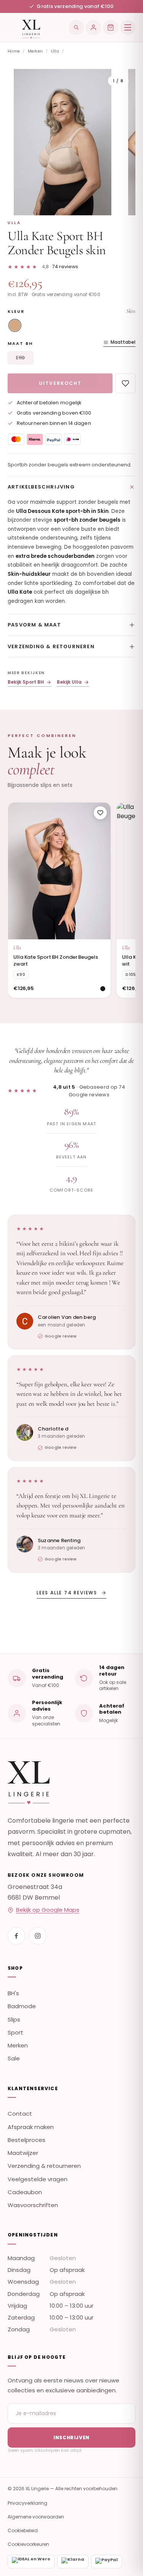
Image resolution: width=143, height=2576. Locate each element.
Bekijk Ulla (69, 682)
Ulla (55, 51)
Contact (20, 2114)
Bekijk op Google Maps (48, 1910)
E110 (20, 358)
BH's (13, 1993)
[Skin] (15, 325)
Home (14, 51)
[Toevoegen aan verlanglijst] (125, 383)
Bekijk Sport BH (26, 682)
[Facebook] (16, 1936)
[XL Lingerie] (24, 27)
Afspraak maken (31, 2127)
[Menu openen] (128, 27)
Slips (14, 2019)
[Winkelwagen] (111, 27)
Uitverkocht (60, 383)
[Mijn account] (93, 27)
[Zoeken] (76, 27)
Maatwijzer (23, 2153)
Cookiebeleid (23, 2530)
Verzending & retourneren (51, 646)
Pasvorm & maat (34, 625)
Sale (14, 2058)
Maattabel (123, 342)
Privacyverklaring (27, 2503)
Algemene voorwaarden (36, 2517)
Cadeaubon (25, 2192)
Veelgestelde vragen (38, 2179)
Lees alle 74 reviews (67, 1593)
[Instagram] (38, 1936)
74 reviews (65, 267)
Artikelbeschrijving (41, 487)
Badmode (22, 2006)
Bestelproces (27, 2140)
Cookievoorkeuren (28, 2544)
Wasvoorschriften (33, 2205)
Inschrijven (71, 2437)
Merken (35, 51)
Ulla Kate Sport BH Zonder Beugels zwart (56, 960)
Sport (15, 2032)
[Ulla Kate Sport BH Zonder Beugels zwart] (59, 871)
